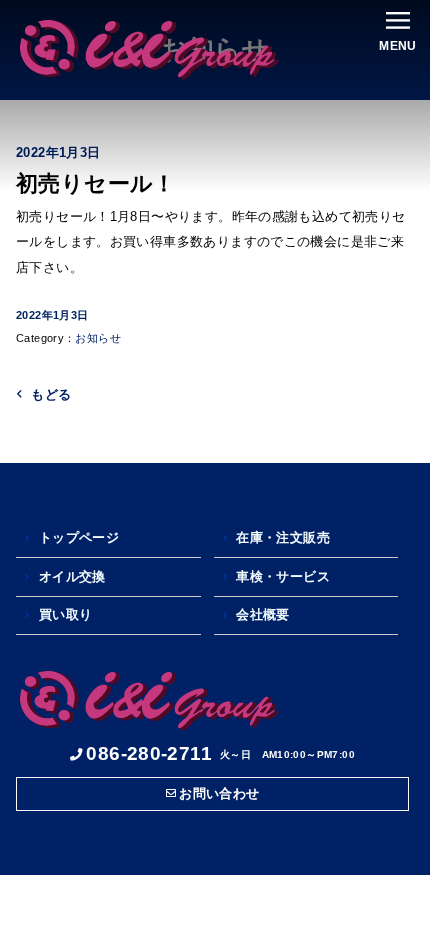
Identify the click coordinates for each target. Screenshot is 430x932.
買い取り (66, 614)
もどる (51, 394)
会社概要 (263, 614)
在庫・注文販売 (283, 537)
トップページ (79, 537)
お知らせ (98, 338)
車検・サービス (283, 576)
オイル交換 (72, 576)
